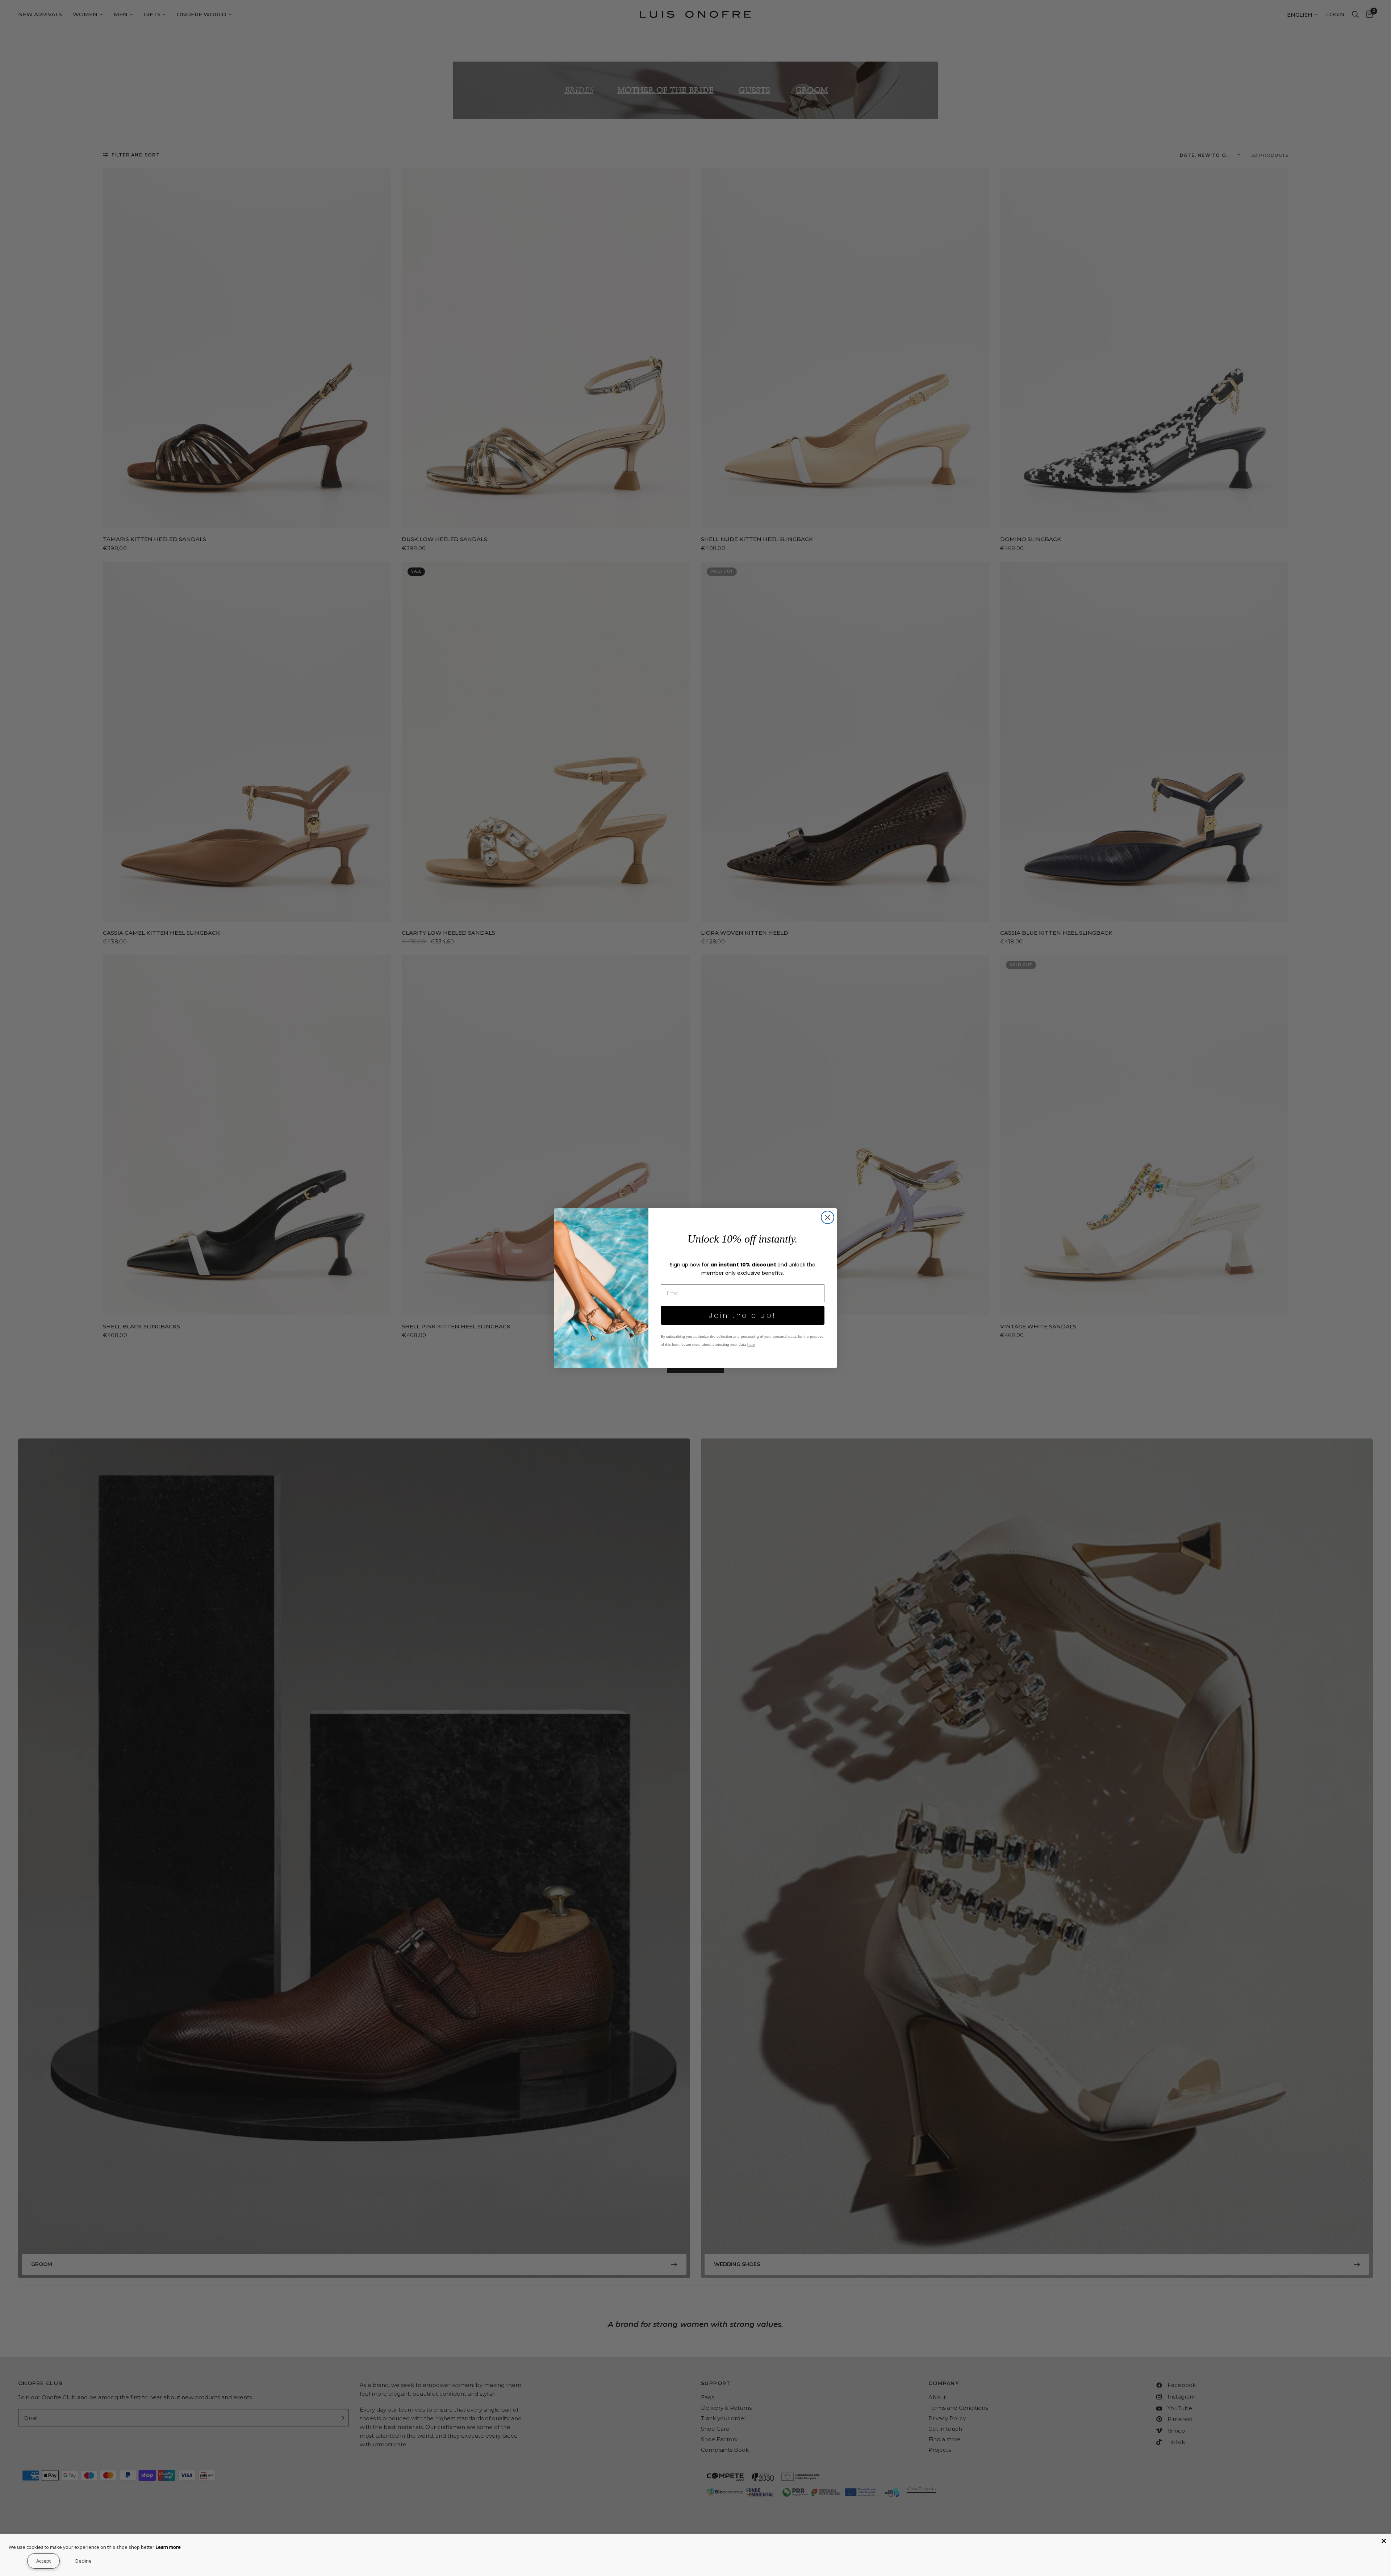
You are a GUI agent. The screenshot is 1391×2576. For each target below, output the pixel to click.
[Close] (1384, 2541)
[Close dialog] (828, 1217)
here (751, 1344)
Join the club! (743, 1315)
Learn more (168, 2547)
